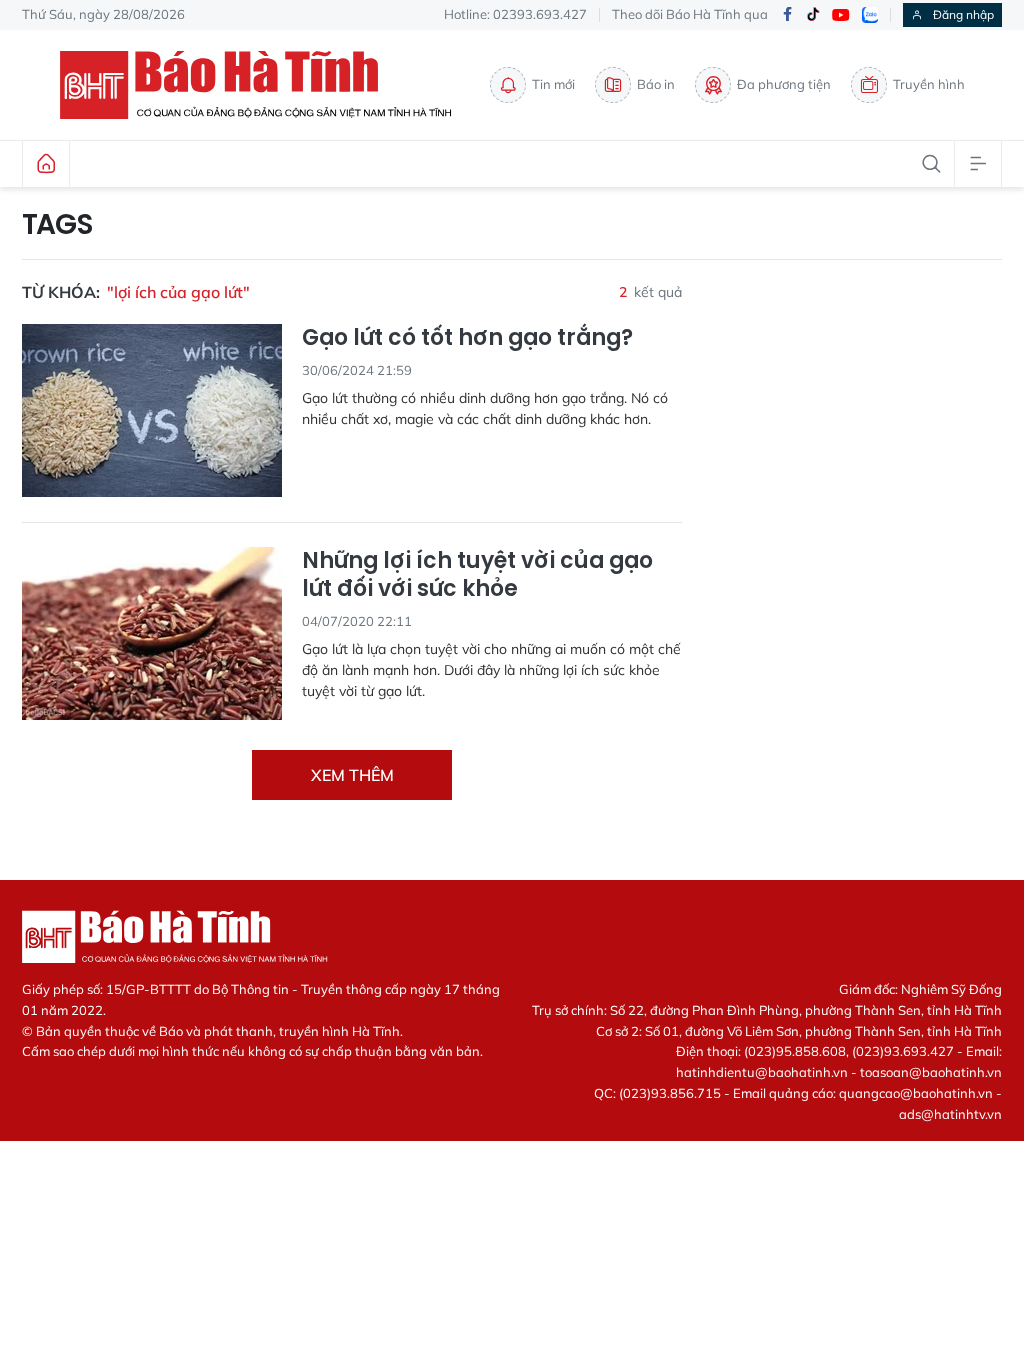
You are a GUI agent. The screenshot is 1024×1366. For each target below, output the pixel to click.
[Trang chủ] (46, 164)
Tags (57, 225)
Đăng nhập (963, 14)
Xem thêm (352, 775)
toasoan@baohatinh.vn (931, 1072)
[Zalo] (870, 15)
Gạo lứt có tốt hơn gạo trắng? (467, 338)
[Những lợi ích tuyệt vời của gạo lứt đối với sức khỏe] (152, 633)
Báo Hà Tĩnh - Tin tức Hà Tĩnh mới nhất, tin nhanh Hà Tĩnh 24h (265, 85)
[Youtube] (841, 15)
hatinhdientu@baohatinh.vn (762, 1072)
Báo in (656, 84)
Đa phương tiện (784, 84)
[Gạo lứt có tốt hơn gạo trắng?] (152, 410)
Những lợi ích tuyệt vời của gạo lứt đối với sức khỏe (477, 575)
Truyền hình (929, 84)
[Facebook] (787, 15)
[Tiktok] (813, 15)
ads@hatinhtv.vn (950, 1114)
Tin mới (553, 84)
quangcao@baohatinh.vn (916, 1093)
